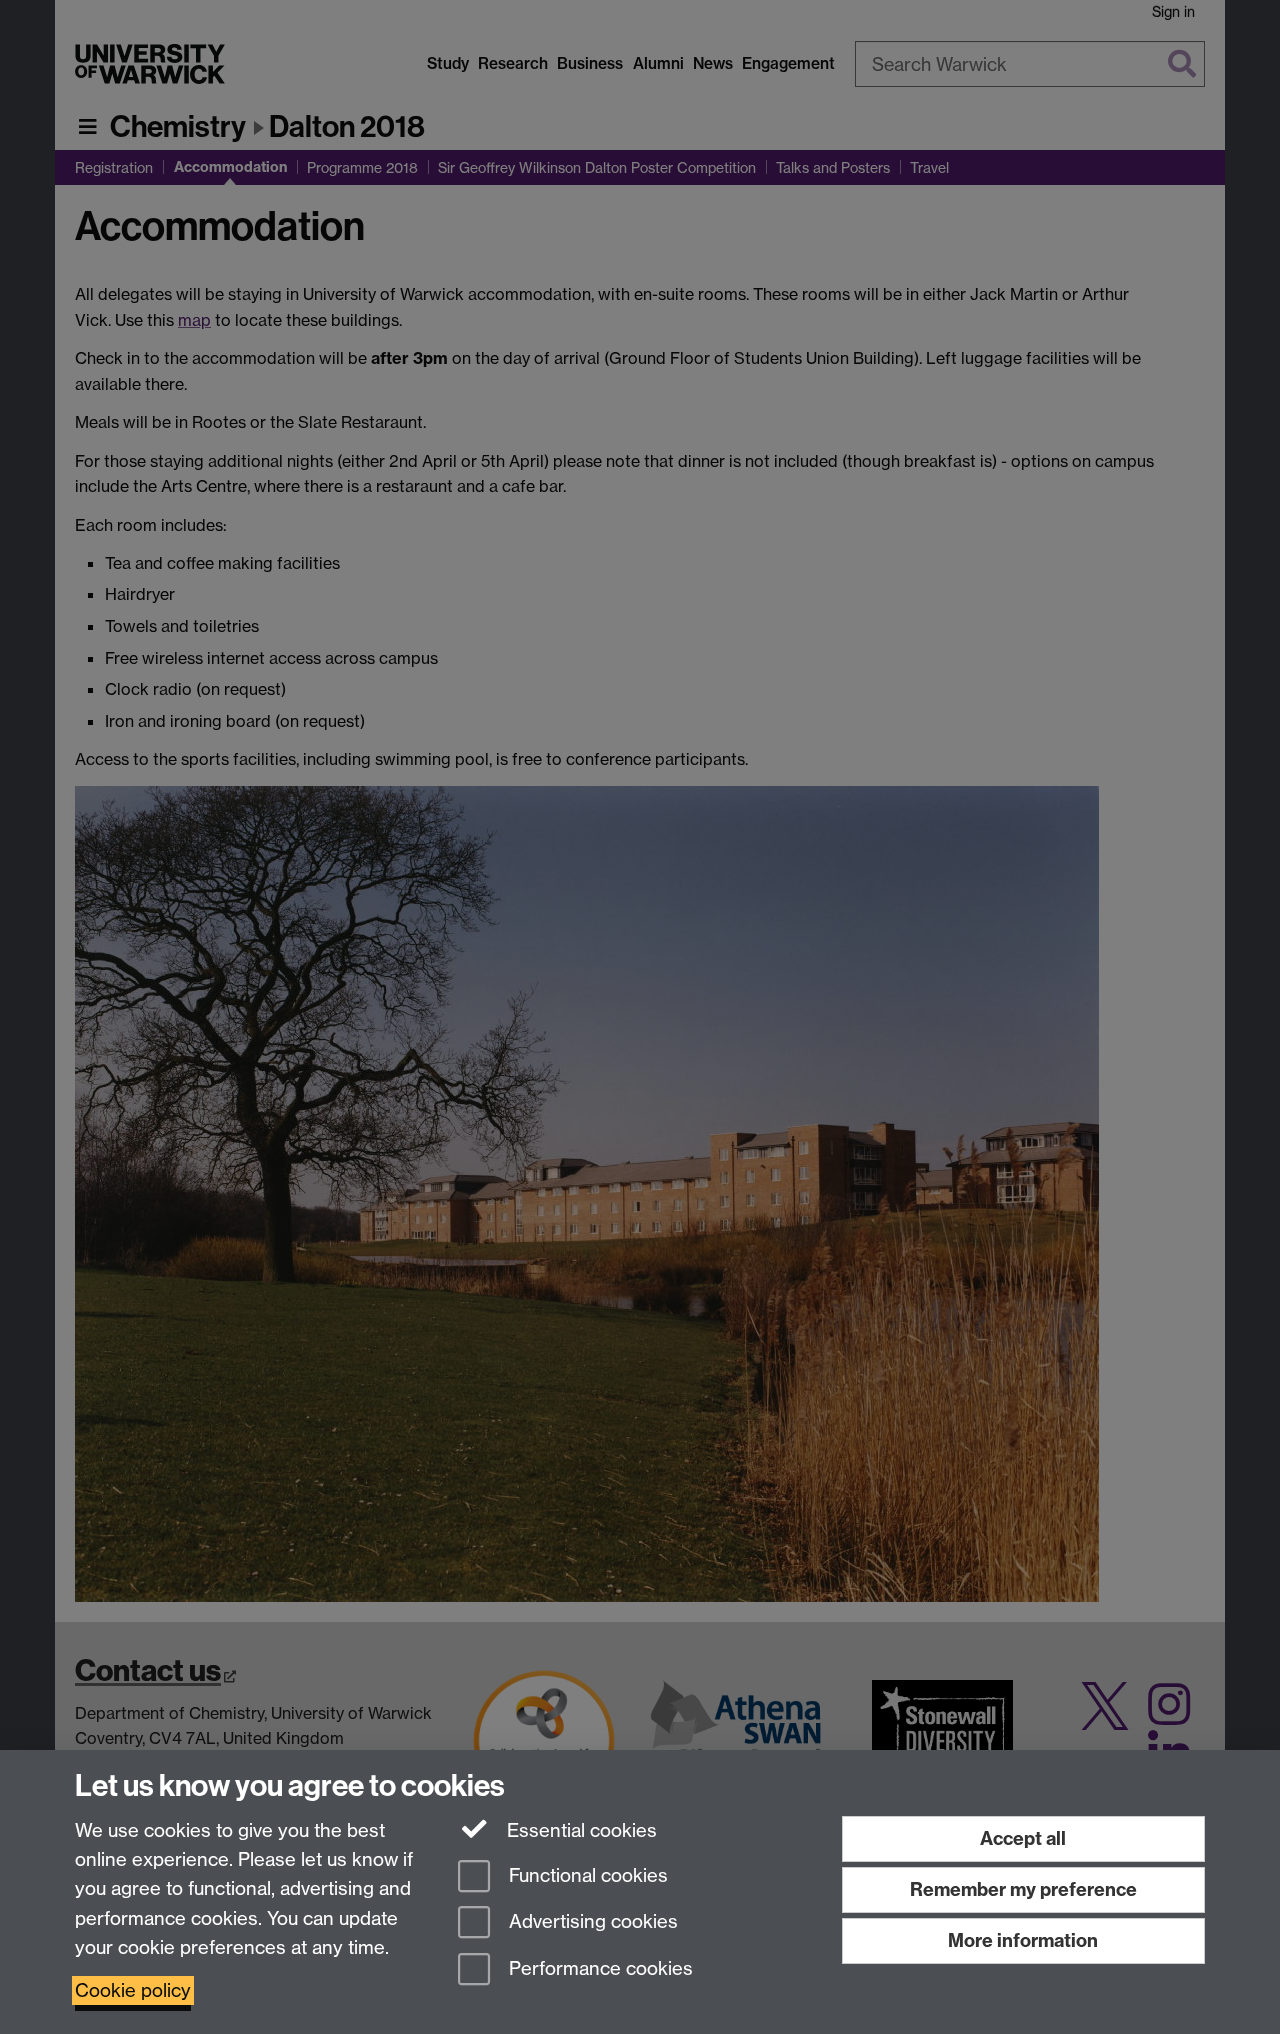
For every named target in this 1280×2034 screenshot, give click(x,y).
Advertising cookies (591, 1922)
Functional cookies (586, 1875)
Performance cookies (598, 1969)
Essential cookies (579, 1830)
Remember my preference (1023, 1889)
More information (1023, 1940)
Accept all (1023, 1838)
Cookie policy (133, 1990)
